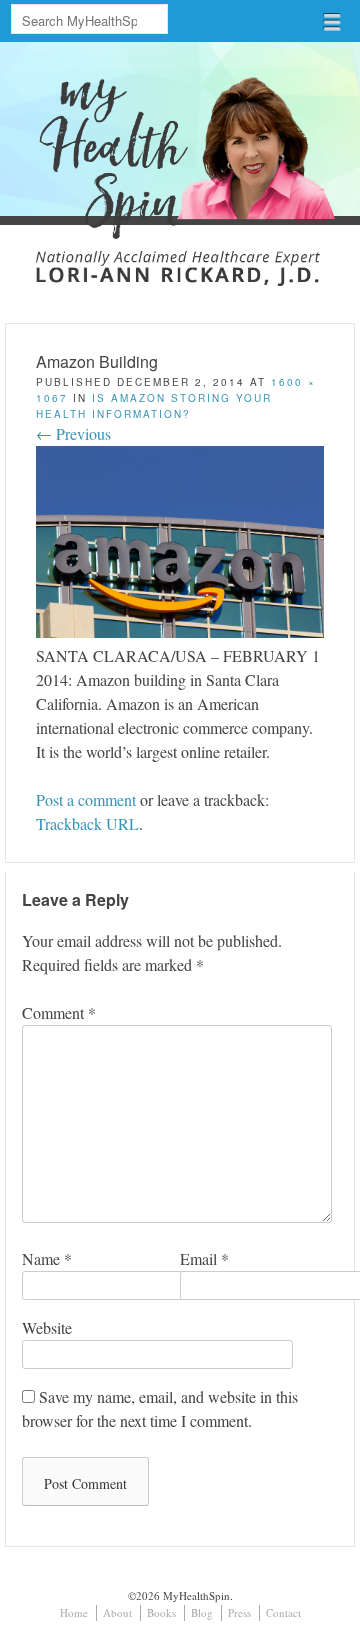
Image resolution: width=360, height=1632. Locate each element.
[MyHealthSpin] (180, 152)
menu (332, 22)
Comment (59, 1012)
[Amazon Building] (180, 631)
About (117, 1612)
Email (204, 1258)
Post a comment (86, 799)
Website (47, 1327)
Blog (202, 1612)
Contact (283, 1612)
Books (161, 1612)
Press (239, 1612)
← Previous (73, 433)
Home (74, 1612)
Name (47, 1258)
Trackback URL (87, 823)
